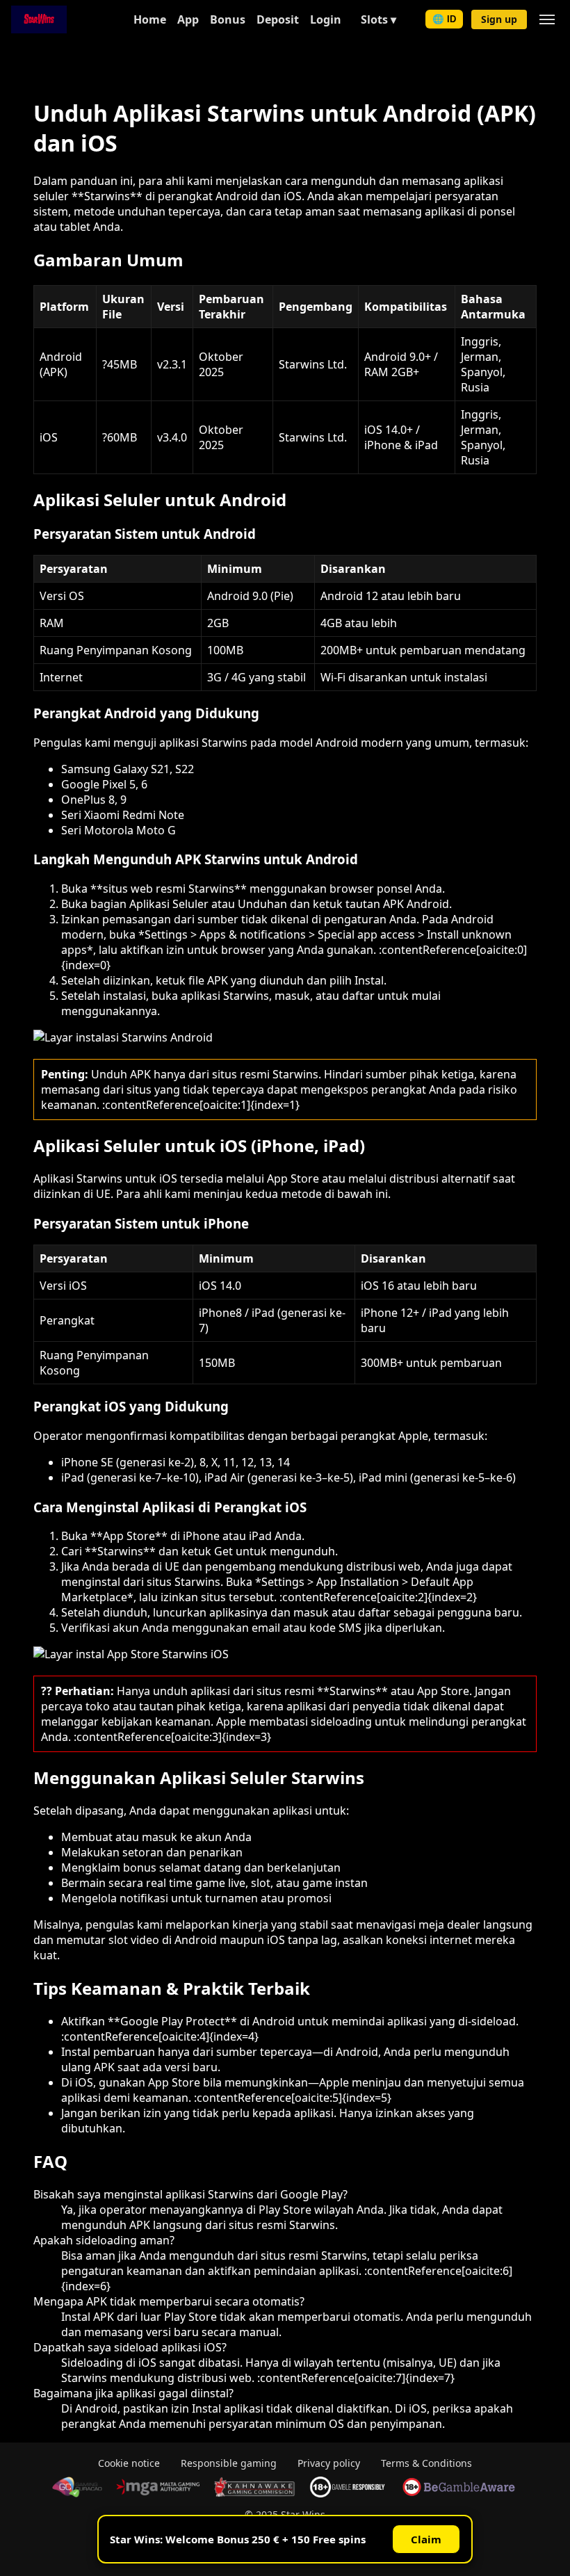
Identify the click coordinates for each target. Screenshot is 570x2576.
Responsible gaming (229, 2463)
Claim (426, 2539)
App (188, 19)
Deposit (278, 19)
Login (326, 19)
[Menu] (547, 19)
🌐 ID (444, 19)
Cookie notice (129, 2463)
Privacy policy (329, 2463)
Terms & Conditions (426, 2463)
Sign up (499, 19)
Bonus (228, 19)
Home (150, 19)
